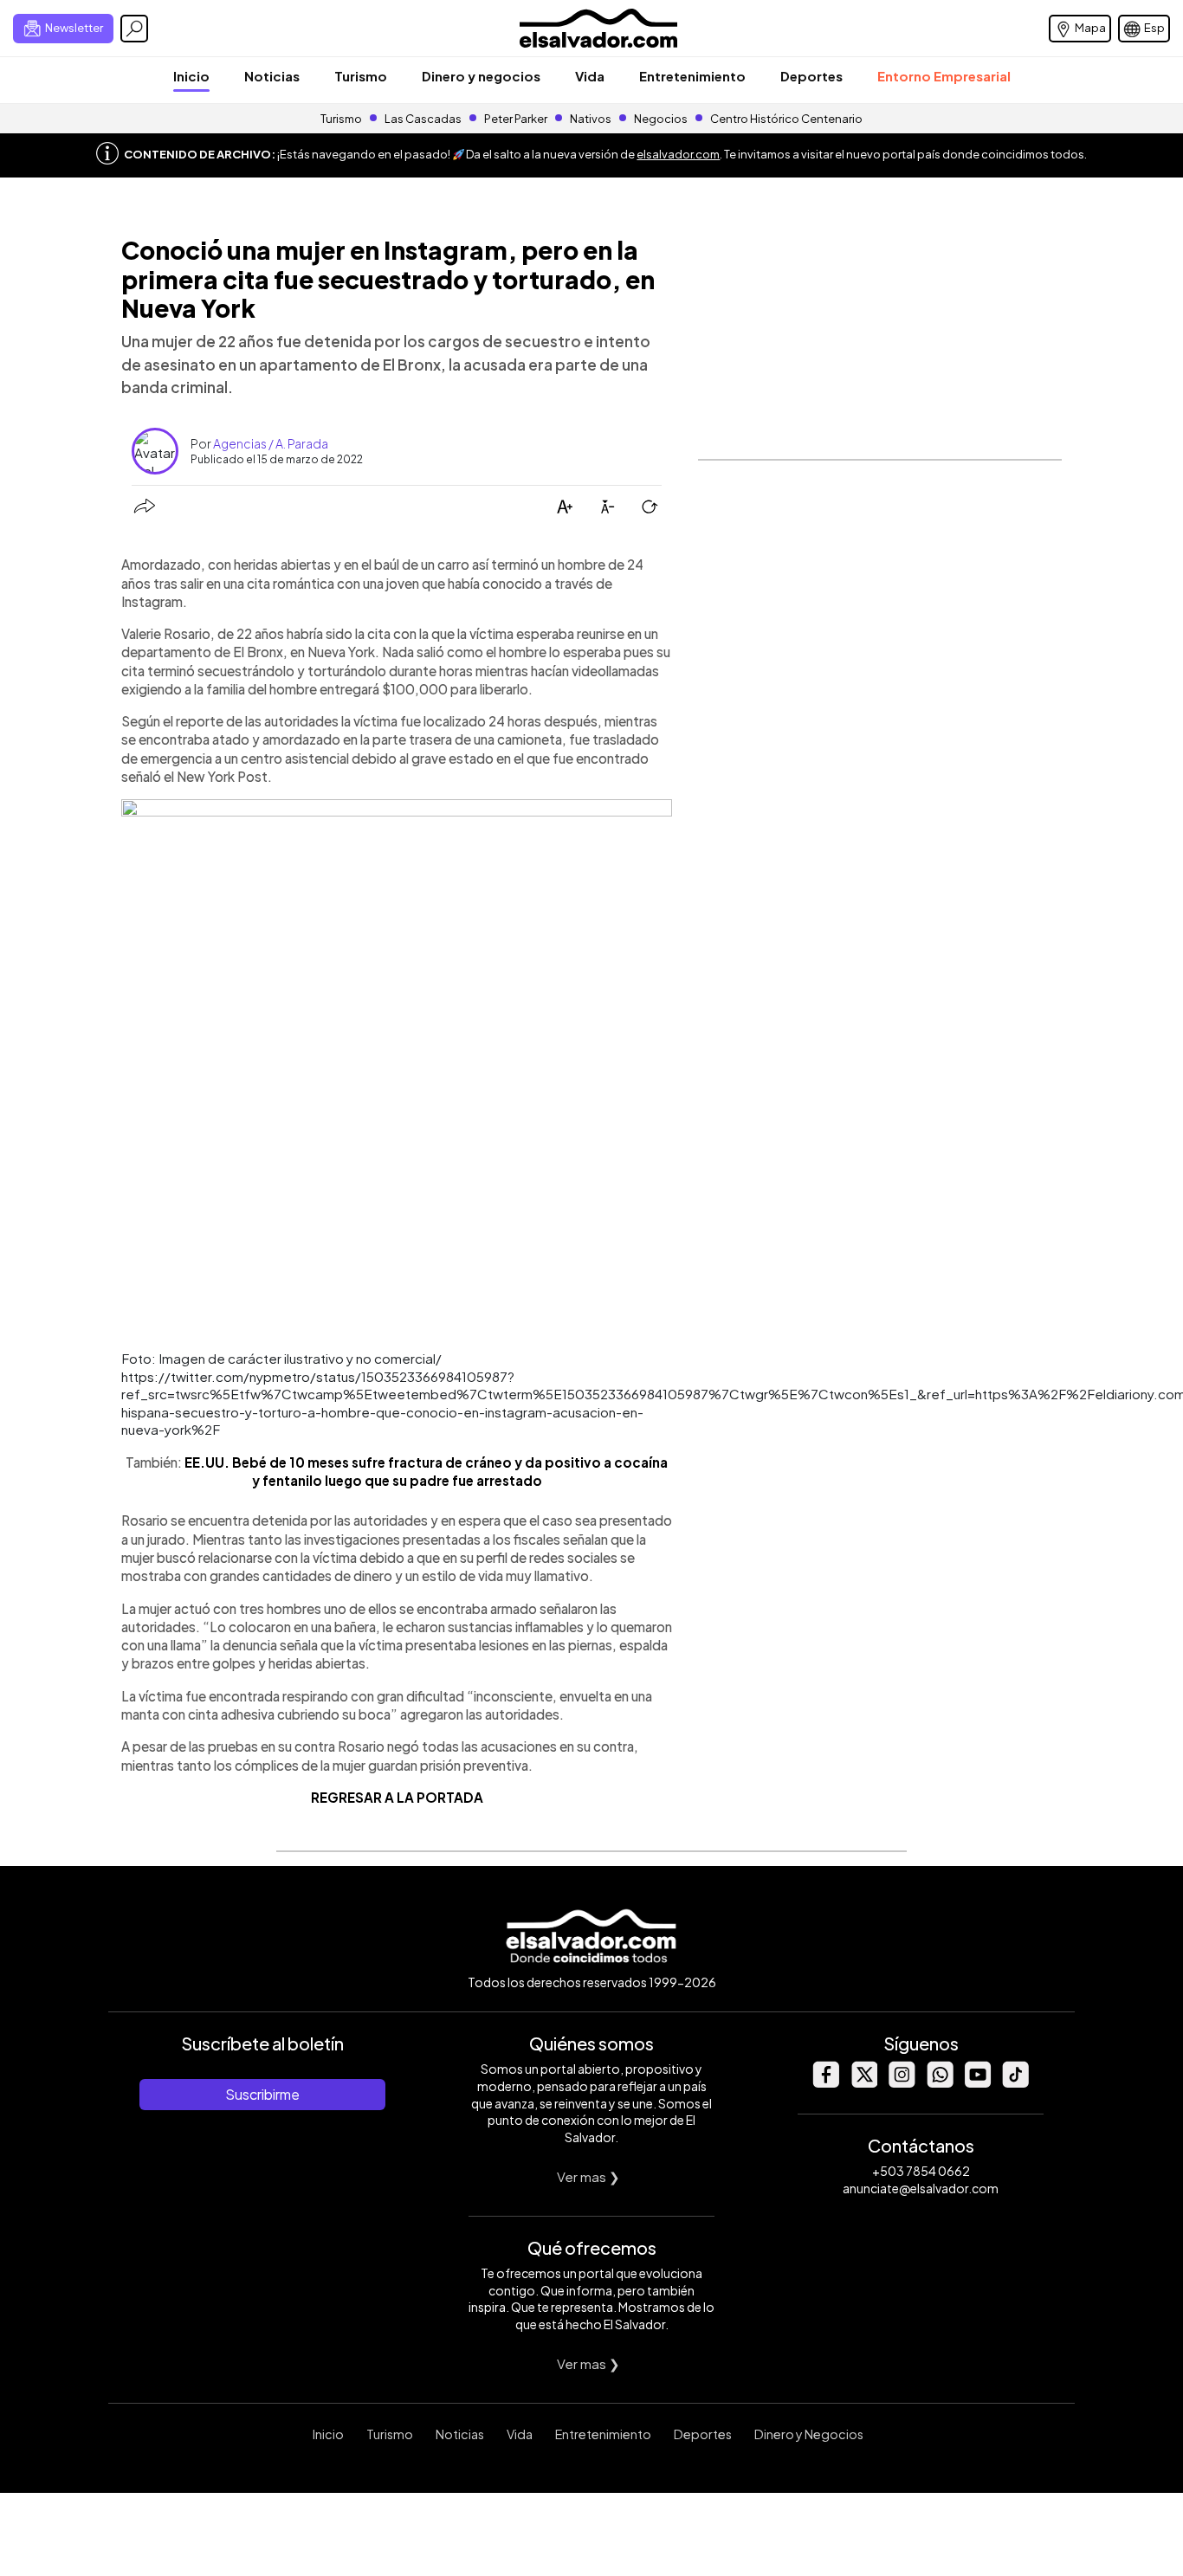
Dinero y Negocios (809, 2434)
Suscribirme (262, 2094)
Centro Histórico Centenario (786, 119)
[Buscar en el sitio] (134, 29)
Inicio (191, 76)
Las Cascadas (423, 119)
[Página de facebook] (825, 2083)
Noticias (272, 76)
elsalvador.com (678, 154)
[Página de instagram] (902, 2083)
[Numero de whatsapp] (940, 2083)
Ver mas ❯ (588, 2176)
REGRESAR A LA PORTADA (397, 1797)
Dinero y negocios (481, 76)
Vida (590, 76)
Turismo (361, 76)
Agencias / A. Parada (271, 443)
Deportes (811, 76)
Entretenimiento (692, 76)
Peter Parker (517, 119)
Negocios (661, 119)
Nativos (591, 119)
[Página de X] (863, 2083)
